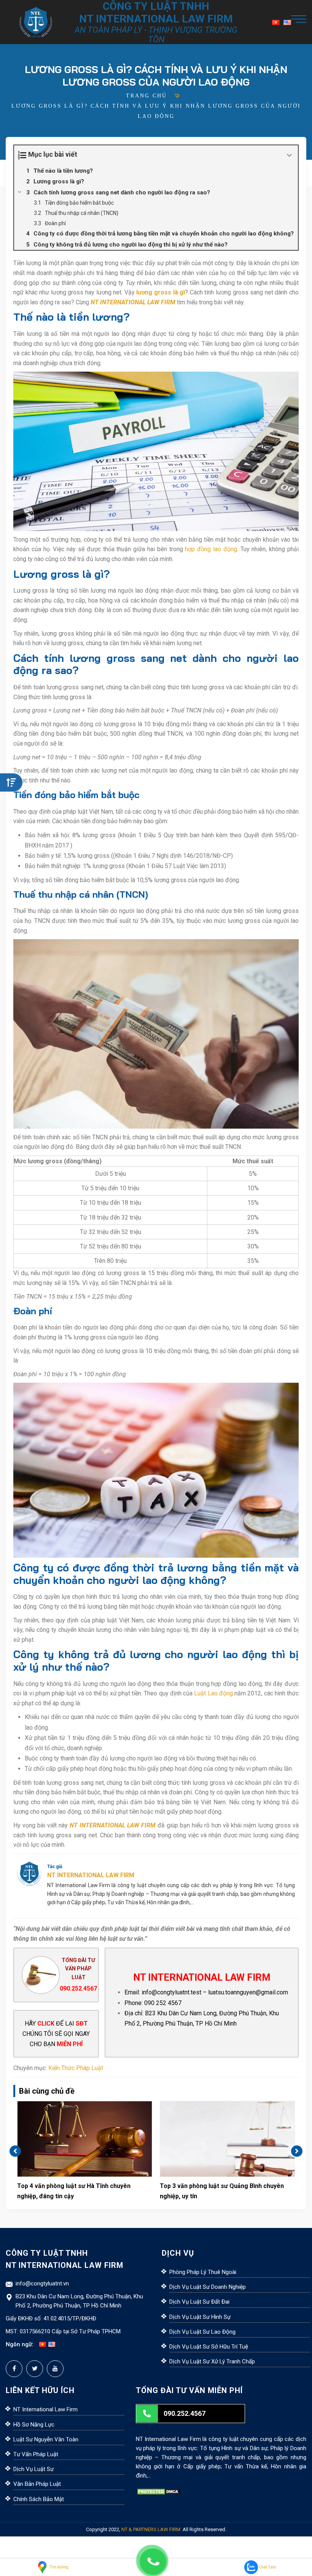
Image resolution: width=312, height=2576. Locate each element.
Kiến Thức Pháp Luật (76, 2068)
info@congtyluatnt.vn (42, 2283)
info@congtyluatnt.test (171, 1992)
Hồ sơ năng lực (34, 2425)
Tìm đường (59, 2567)
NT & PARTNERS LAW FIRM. (151, 2529)
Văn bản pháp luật (37, 2484)
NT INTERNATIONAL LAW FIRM (133, 302)
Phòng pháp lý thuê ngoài (203, 2272)
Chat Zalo (267, 2567)
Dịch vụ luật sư (33, 2469)
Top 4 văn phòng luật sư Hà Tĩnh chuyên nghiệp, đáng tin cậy (74, 2191)
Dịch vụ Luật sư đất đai (199, 2302)
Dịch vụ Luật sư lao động (202, 2332)
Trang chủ (146, 96)
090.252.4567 (78, 1988)
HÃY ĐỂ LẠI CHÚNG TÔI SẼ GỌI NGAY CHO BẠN (56, 2034)
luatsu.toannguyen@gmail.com (248, 1992)
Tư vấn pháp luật (36, 2454)
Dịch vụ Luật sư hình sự (200, 2317)
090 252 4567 (163, 2003)
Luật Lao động (213, 1693)
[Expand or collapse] (289, 155)
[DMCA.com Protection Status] (159, 2491)
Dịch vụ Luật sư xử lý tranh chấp (212, 2361)
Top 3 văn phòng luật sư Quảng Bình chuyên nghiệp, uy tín (222, 2191)
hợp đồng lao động (211, 549)
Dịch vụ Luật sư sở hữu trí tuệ (209, 2347)
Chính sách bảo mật (39, 2499)
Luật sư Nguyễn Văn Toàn (46, 2439)
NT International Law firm (45, 2409)
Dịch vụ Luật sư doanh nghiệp (208, 2287)
